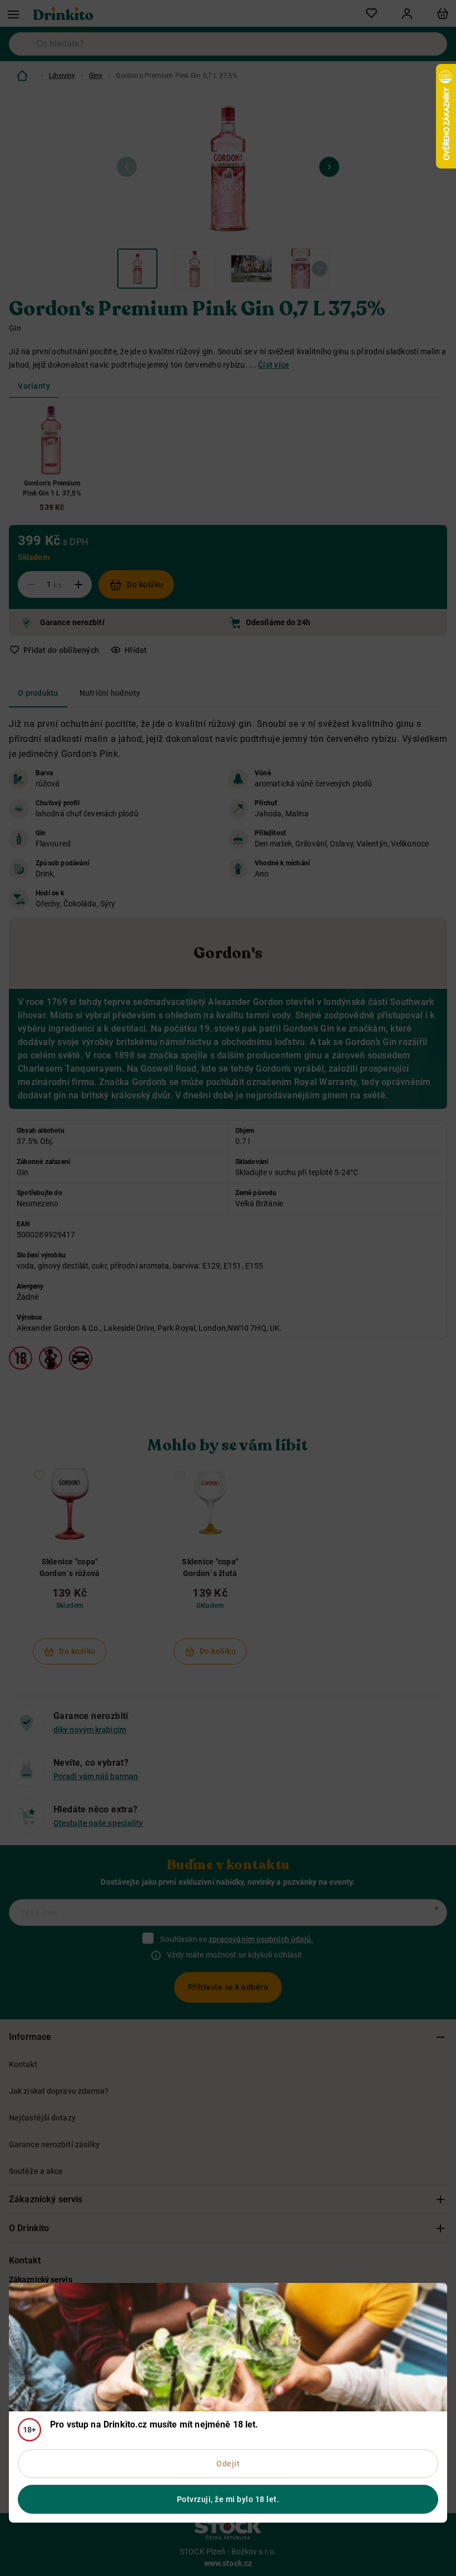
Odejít (228, 2464)
